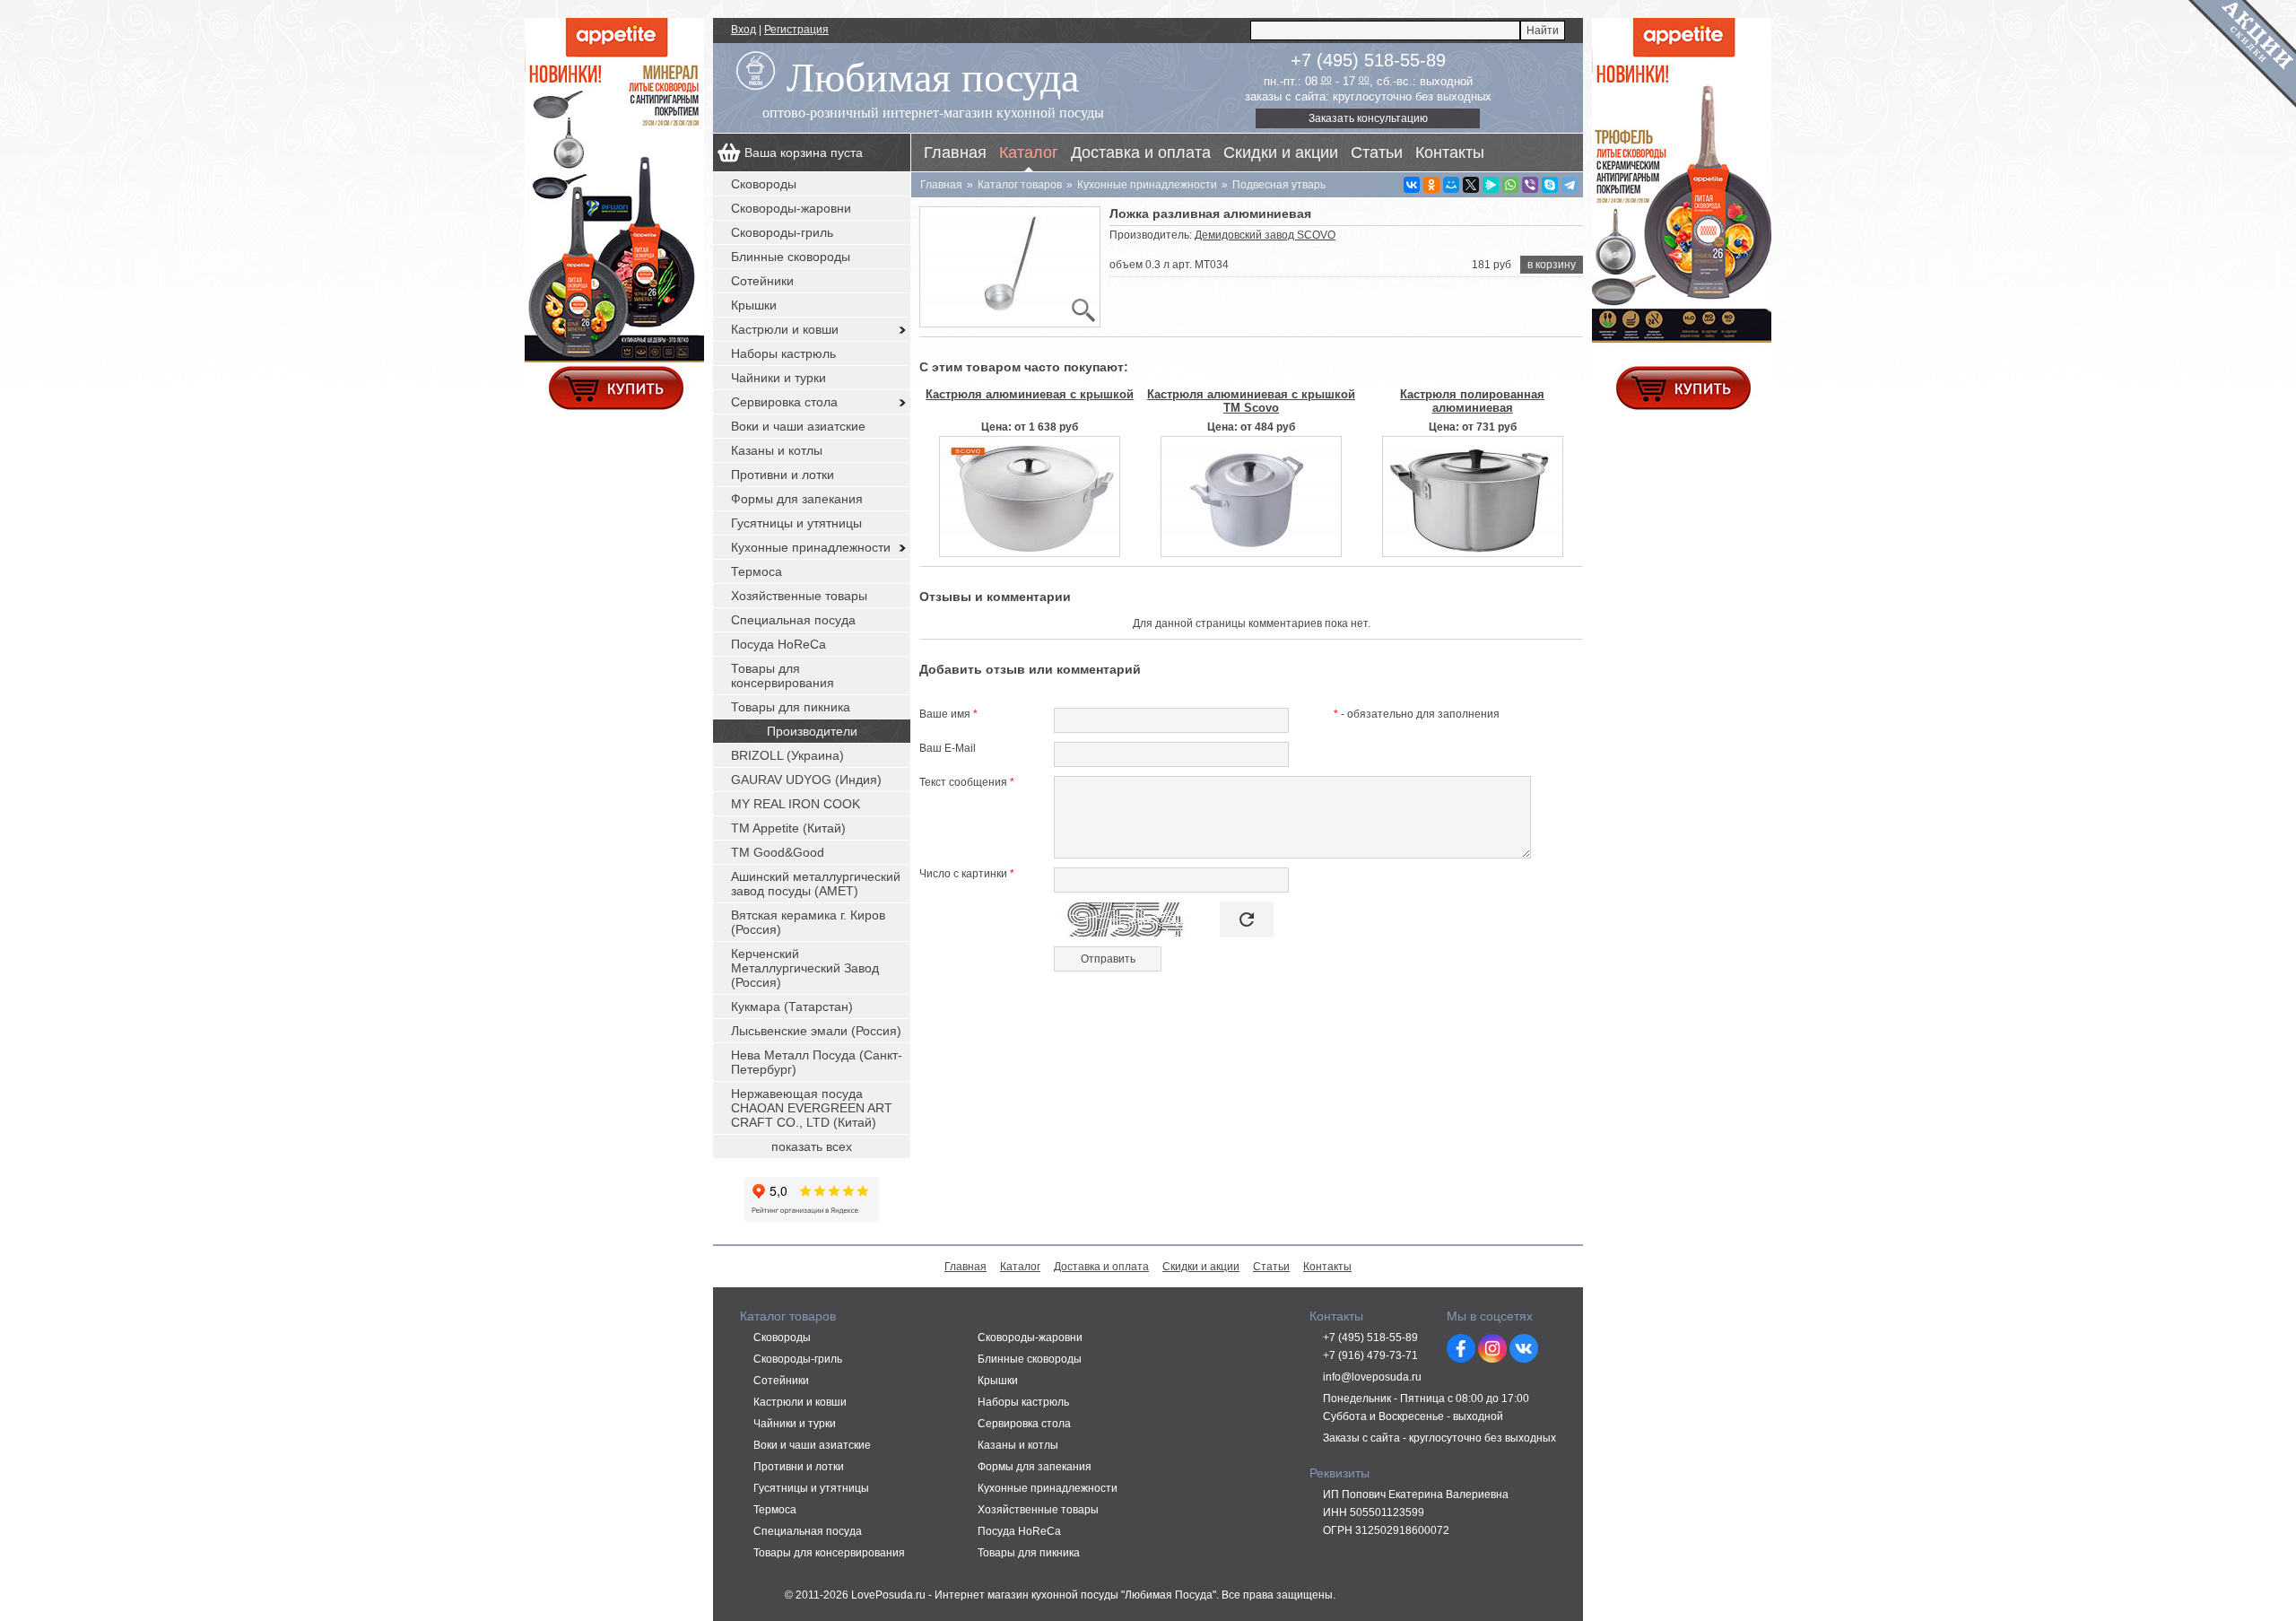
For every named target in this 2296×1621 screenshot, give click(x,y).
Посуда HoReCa (778, 644)
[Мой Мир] (1451, 185)
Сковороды (764, 184)
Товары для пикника (791, 707)
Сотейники (762, 281)
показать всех (812, 1146)
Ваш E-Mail (948, 748)
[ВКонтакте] (1412, 185)
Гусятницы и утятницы (796, 523)
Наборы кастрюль (783, 353)
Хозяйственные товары (799, 596)
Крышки (754, 305)
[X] (1471, 185)
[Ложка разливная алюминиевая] (1010, 267)
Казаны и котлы (777, 450)
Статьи (1377, 153)
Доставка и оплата (1141, 153)
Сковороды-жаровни (791, 208)
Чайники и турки (778, 378)
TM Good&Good (778, 852)
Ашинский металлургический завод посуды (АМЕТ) (816, 884)
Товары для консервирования (783, 675)
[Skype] (1550, 185)
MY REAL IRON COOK (796, 804)
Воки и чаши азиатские (798, 426)
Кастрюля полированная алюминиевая (1472, 401)
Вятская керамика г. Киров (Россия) (808, 922)
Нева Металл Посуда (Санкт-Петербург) (817, 1062)
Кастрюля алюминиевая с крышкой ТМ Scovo (1251, 401)
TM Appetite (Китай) (788, 828)
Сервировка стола (784, 402)
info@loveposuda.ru (1372, 1377)
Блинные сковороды (791, 257)
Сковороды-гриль (782, 232)
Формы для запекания (797, 499)
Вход (744, 30)
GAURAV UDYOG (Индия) (806, 780)
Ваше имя (948, 714)
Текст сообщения (967, 782)
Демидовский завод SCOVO (1265, 235)
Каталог (1029, 153)
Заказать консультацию (1368, 118)
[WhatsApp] (1510, 185)
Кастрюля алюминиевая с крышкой (1030, 394)
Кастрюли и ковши (785, 329)
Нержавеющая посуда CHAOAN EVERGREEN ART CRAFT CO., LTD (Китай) (812, 1108)
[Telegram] (1570, 185)
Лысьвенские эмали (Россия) (816, 1031)
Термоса (757, 571)
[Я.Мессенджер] (1491, 185)
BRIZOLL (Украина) (787, 755)
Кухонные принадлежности (811, 547)
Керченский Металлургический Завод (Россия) (805, 968)
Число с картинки (967, 874)
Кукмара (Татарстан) (792, 1007)
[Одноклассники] (1431, 185)
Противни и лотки (783, 475)
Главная (955, 153)
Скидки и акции (1281, 153)
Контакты (1450, 153)
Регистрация (796, 30)
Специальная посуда (793, 620)
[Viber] (1530, 185)
